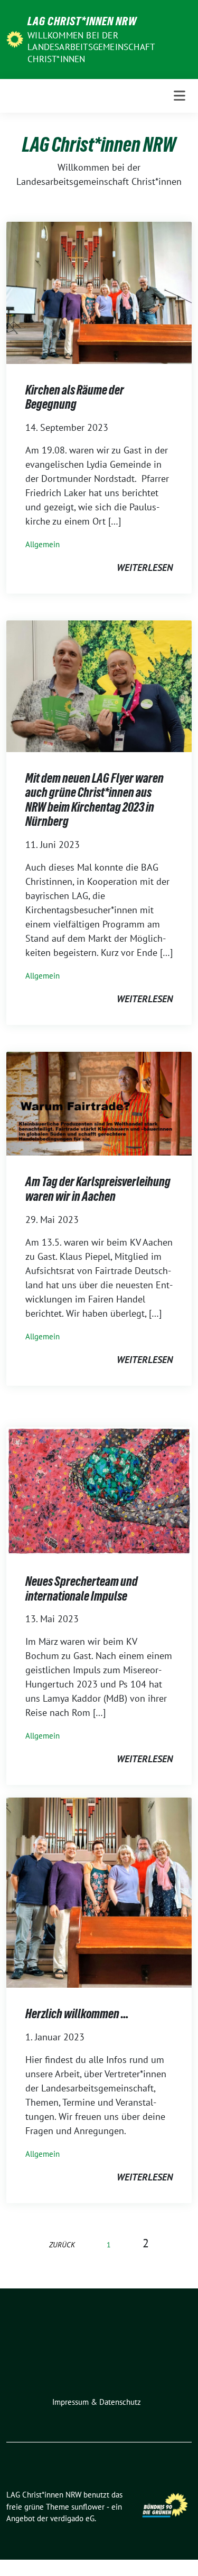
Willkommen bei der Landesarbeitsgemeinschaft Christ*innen (91, 47)
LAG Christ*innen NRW (82, 21)
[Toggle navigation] (180, 96)
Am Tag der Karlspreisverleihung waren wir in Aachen (98, 1189)
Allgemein (43, 544)
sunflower (88, 2507)
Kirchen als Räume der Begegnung (75, 397)
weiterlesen (145, 567)
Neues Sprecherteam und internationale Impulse (82, 1589)
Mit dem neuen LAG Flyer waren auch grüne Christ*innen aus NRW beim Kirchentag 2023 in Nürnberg (95, 800)
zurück (62, 2244)
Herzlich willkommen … (77, 2014)
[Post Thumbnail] (99, 292)
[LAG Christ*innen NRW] (15, 38)
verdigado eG (72, 2518)
